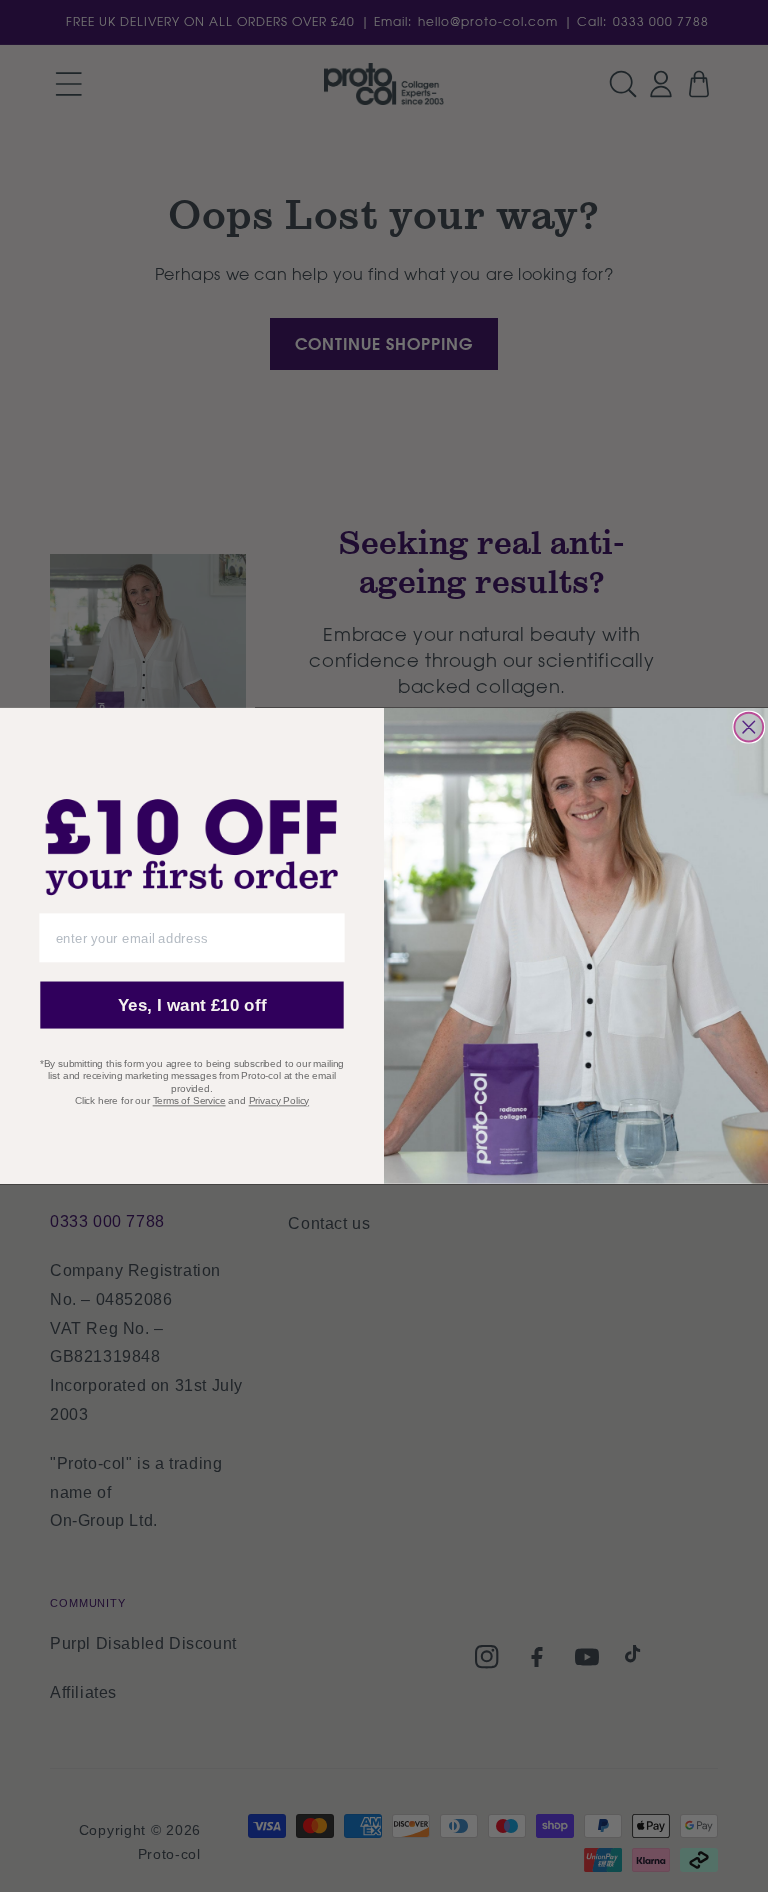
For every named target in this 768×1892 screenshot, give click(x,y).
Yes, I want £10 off (192, 1005)
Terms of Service (189, 1100)
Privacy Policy (279, 1100)
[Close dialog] (748, 727)
